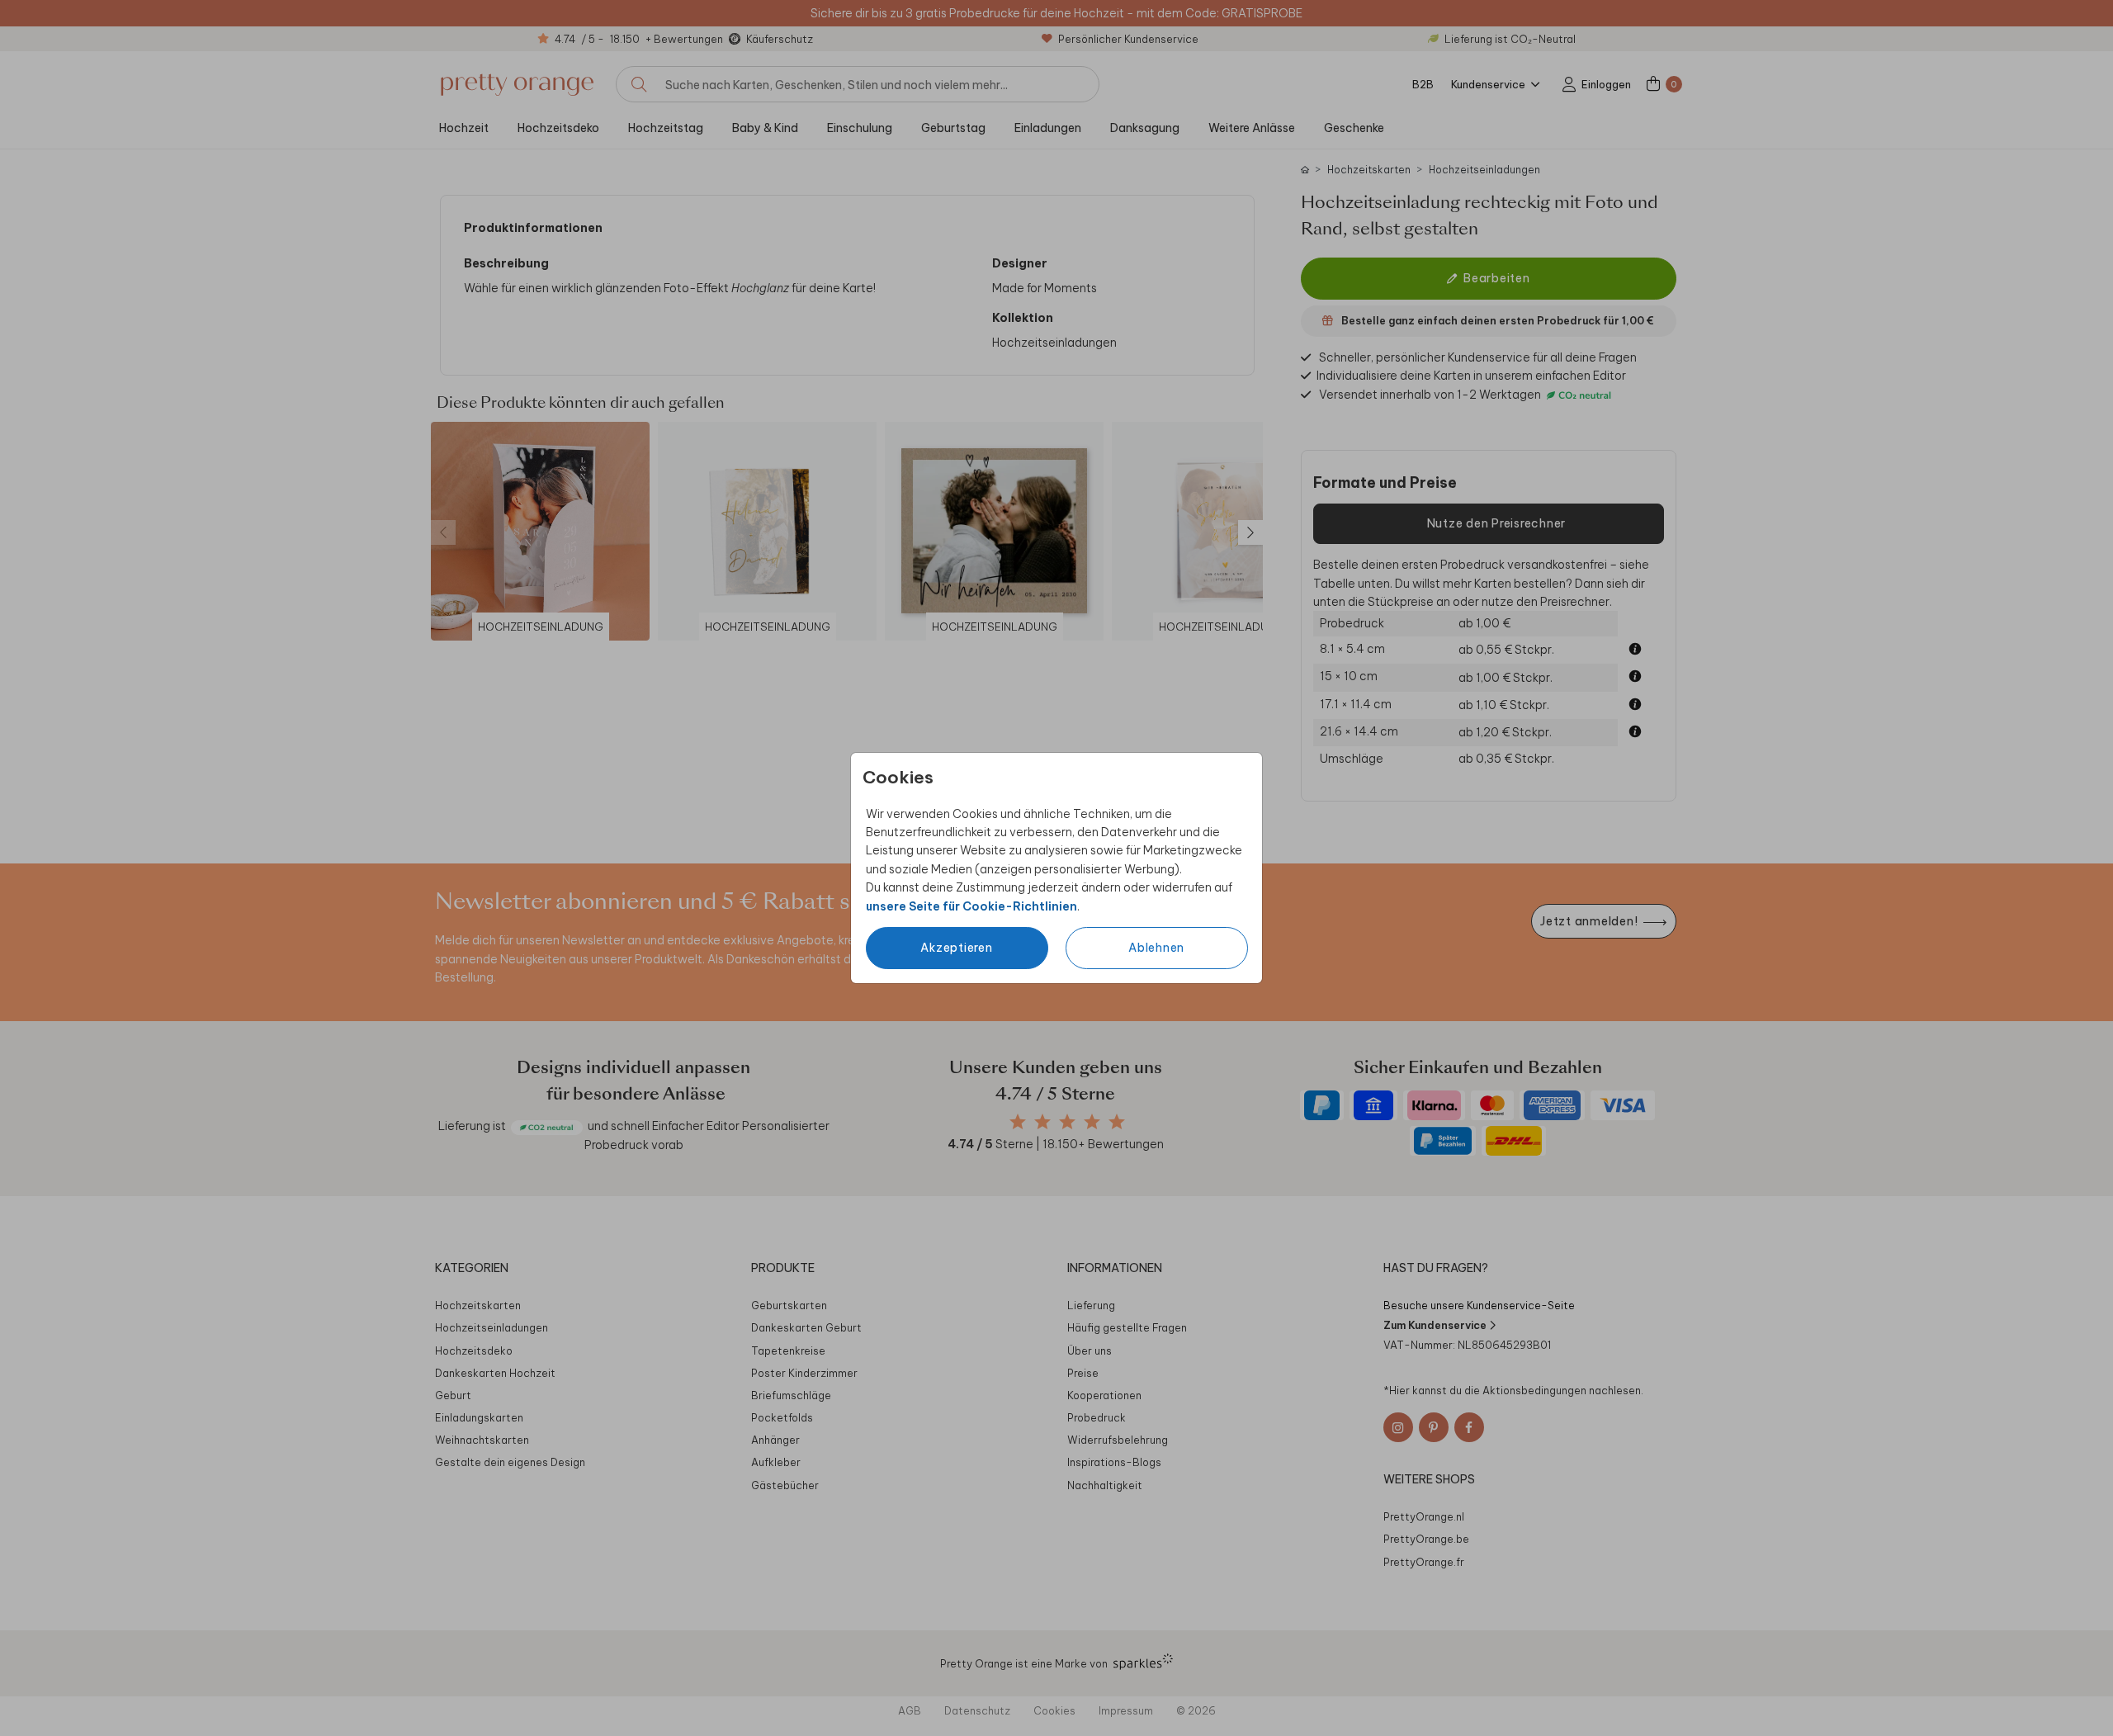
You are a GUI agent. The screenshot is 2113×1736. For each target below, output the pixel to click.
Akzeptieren (956, 948)
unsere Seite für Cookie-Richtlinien (971, 906)
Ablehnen (1156, 948)
